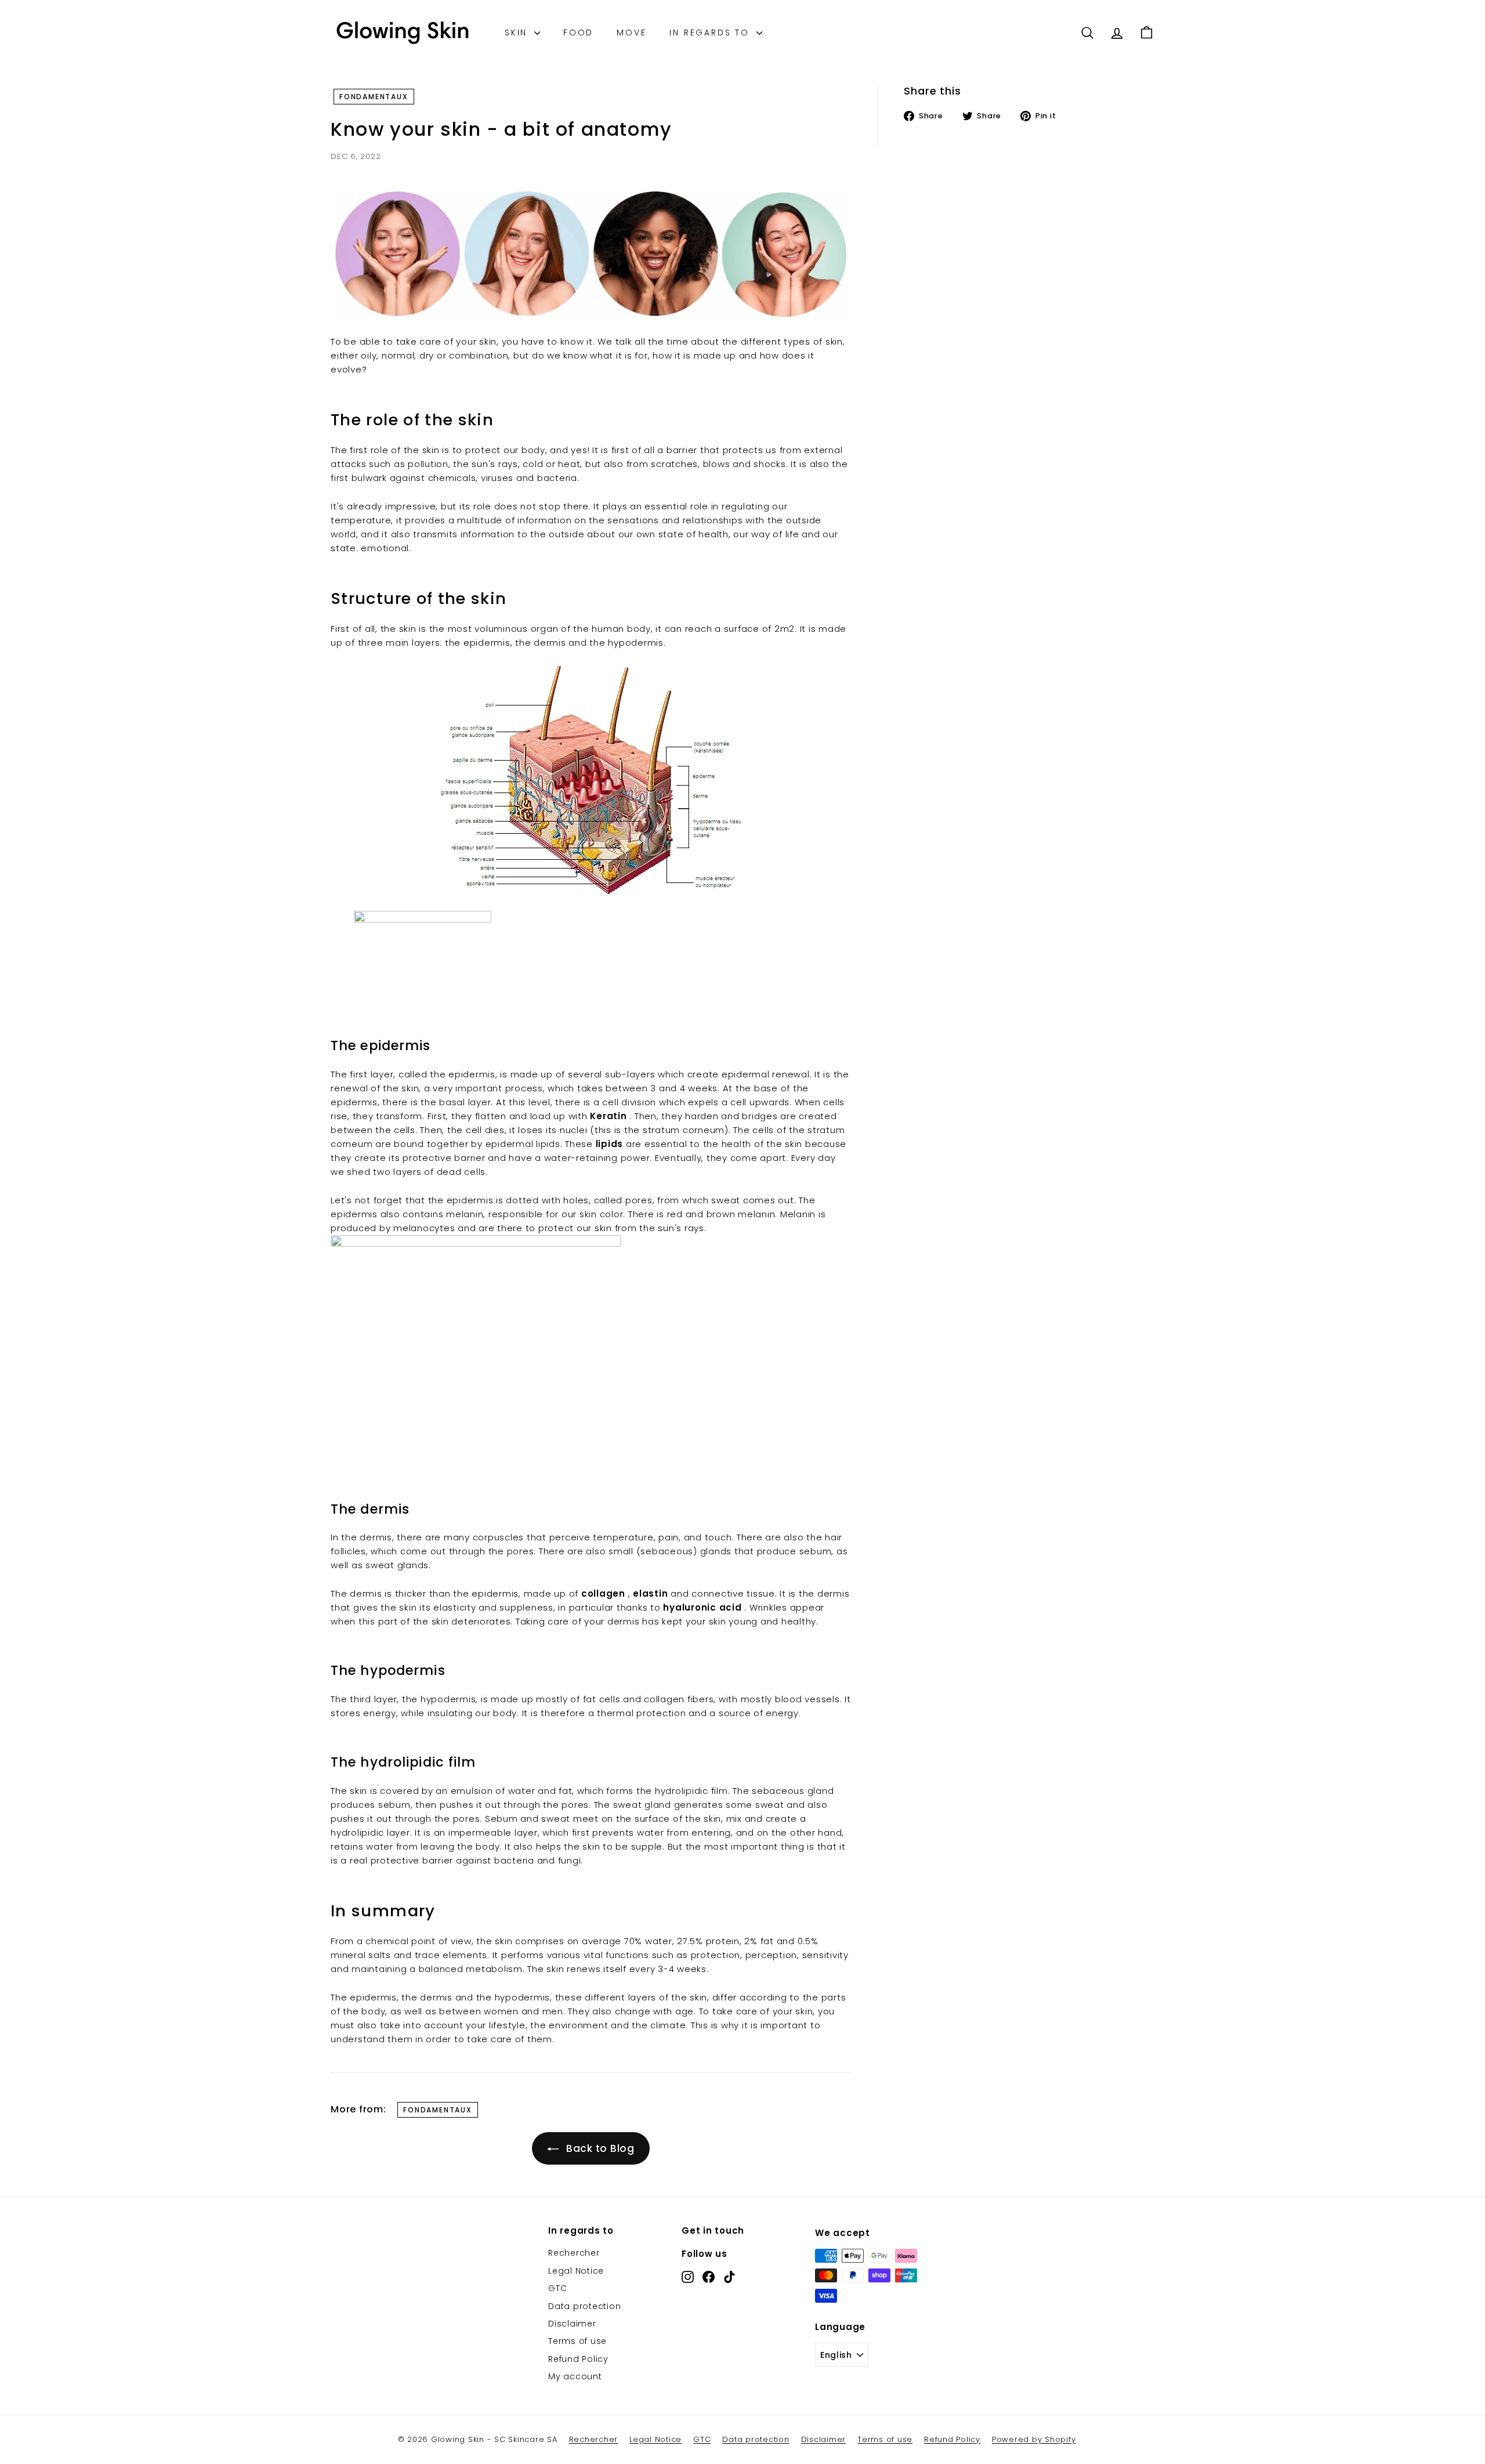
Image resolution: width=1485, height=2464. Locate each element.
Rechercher (574, 2253)
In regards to (711, 32)
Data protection (584, 2306)
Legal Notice (576, 2271)
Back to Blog (600, 2148)
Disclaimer (572, 2324)
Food (578, 32)
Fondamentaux (374, 97)
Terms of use (577, 2341)
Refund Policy (578, 2359)
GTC (557, 2288)
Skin (518, 32)
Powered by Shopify (1034, 2439)
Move (631, 32)
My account (575, 2376)
